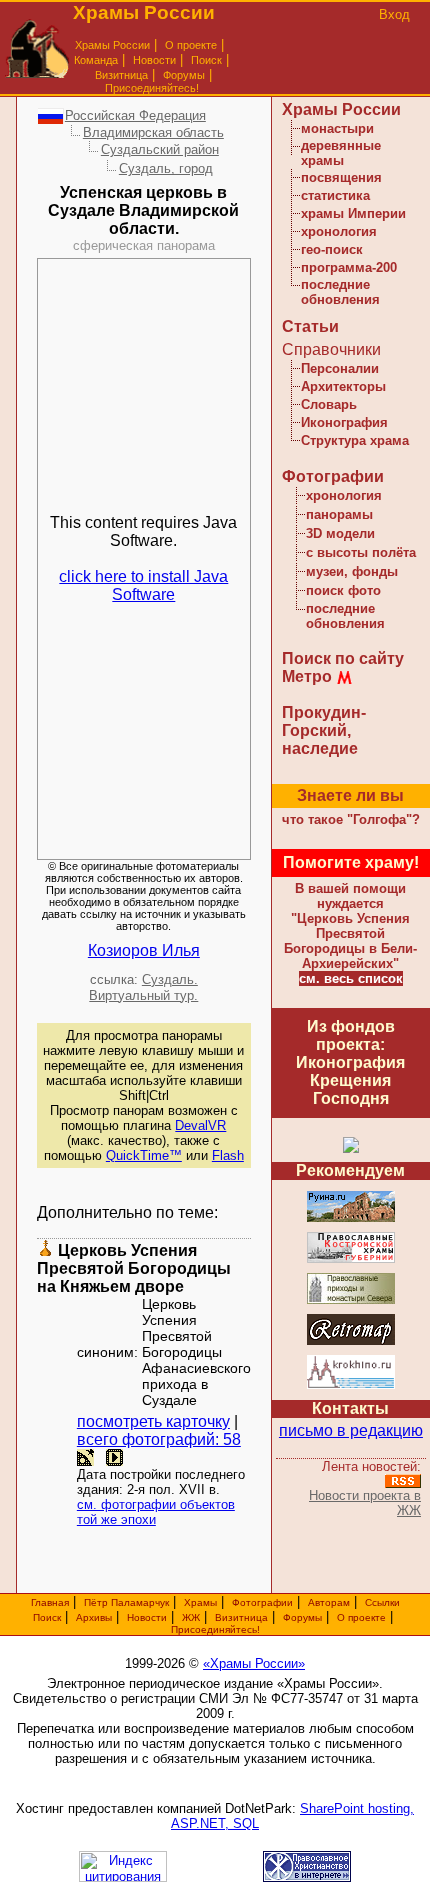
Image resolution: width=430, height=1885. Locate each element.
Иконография (344, 422)
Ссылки (382, 1602)
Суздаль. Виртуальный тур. (143, 987)
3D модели (340, 533)
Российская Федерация (135, 115)
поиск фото (343, 590)
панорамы (339, 514)
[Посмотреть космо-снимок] (85, 1457)
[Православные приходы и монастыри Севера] (351, 1300)
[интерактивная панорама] (114, 1457)
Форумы (184, 75)
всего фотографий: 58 (159, 1439)
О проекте (361, 1617)
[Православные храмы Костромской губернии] (351, 1259)
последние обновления (340, 292)
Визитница (121, 75)
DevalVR (200, 1125)
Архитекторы (343, 386)
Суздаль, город (166, 168)
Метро (307, 676)
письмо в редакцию (351, 1430)
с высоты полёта (361, 552)
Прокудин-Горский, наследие (324, 730)
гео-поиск (332, 249)
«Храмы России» (254, 1663)
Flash (228, 1155)
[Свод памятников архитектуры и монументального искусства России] (351, 1218)
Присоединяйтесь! (152, 88)
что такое (351, 819)
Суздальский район (160, 149)
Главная (50, 1602)
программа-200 (349, 267)
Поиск (206, 60)
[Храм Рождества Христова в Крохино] (351, 1385)
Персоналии (340, 368)
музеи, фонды (352, 571)
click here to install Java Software (143, 585)
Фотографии (333, 476)
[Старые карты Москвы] (351, 1341)
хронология (339, 231)
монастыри (337, 128)
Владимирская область (153, 132)
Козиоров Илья (144, 950)
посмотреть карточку (153, 1421)
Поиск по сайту (343, 658)
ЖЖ (191, 1617)
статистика (335, 195)
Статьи (310, 326)
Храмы (200, 1602)
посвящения (341, 177)
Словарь (329, 404)
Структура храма (355, 440)
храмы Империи (353, 213)
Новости (154, 60)
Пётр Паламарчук (126, 1602)
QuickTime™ (144, 1155)
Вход (394, 14)
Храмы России (112, 45)
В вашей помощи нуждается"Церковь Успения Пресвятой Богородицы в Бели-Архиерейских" (350, 926)
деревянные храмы (341, 153)
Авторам (329, 1602)
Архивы (94, 1617)
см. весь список (351, 978)
